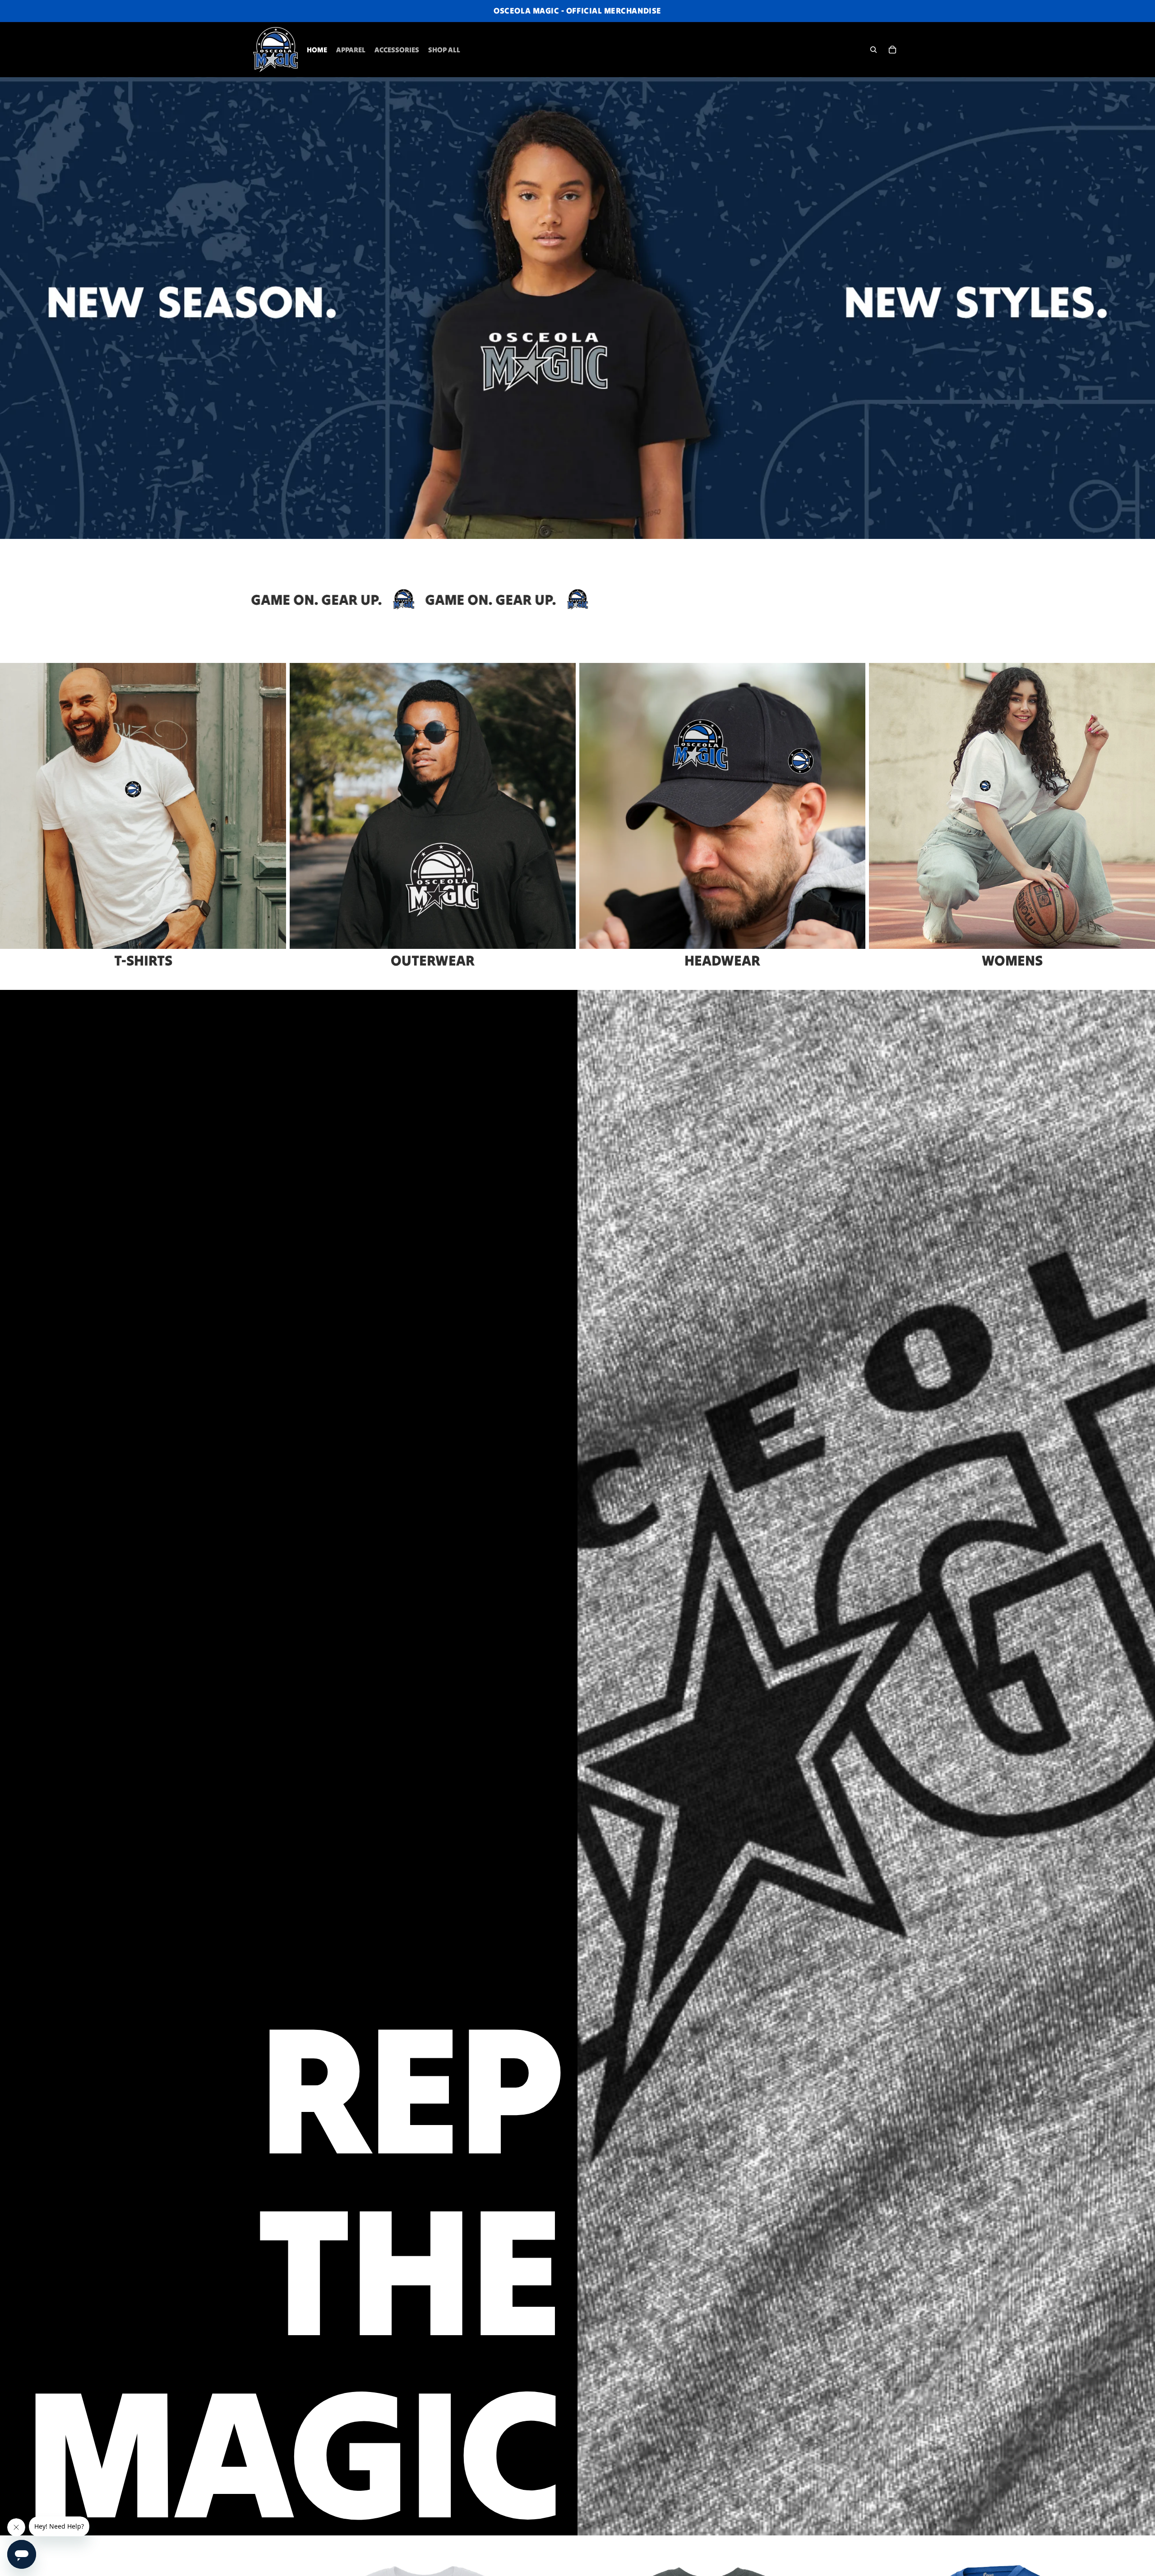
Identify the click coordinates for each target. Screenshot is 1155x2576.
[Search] (873, 50)
